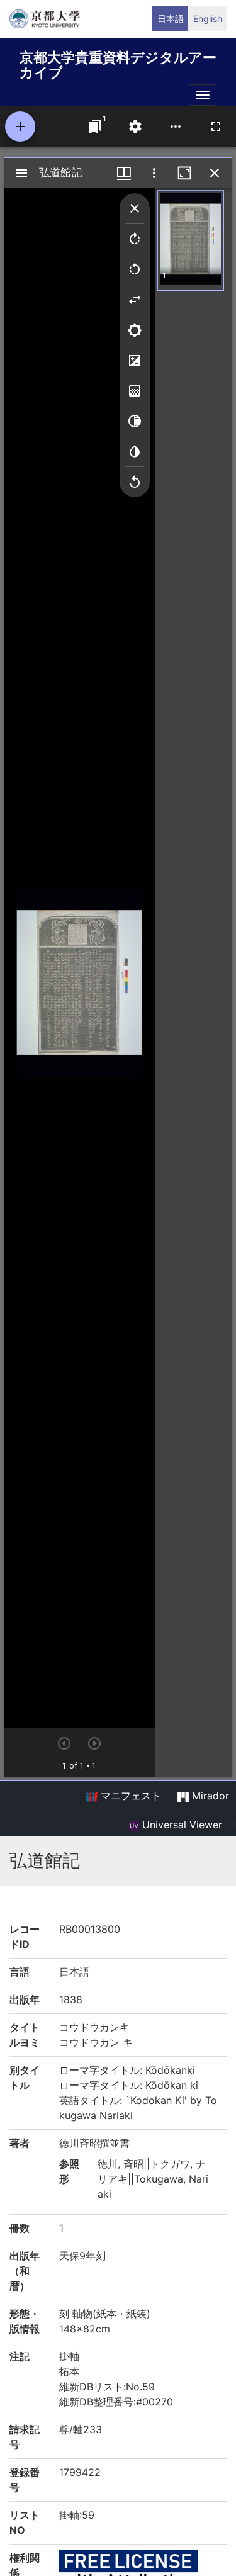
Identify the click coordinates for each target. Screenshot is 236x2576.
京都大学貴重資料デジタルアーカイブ (118, 63)
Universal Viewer (181, 1825)
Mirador (209, 1796)
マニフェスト (129, 1796)
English (208, 19)
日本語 (171, 19)
